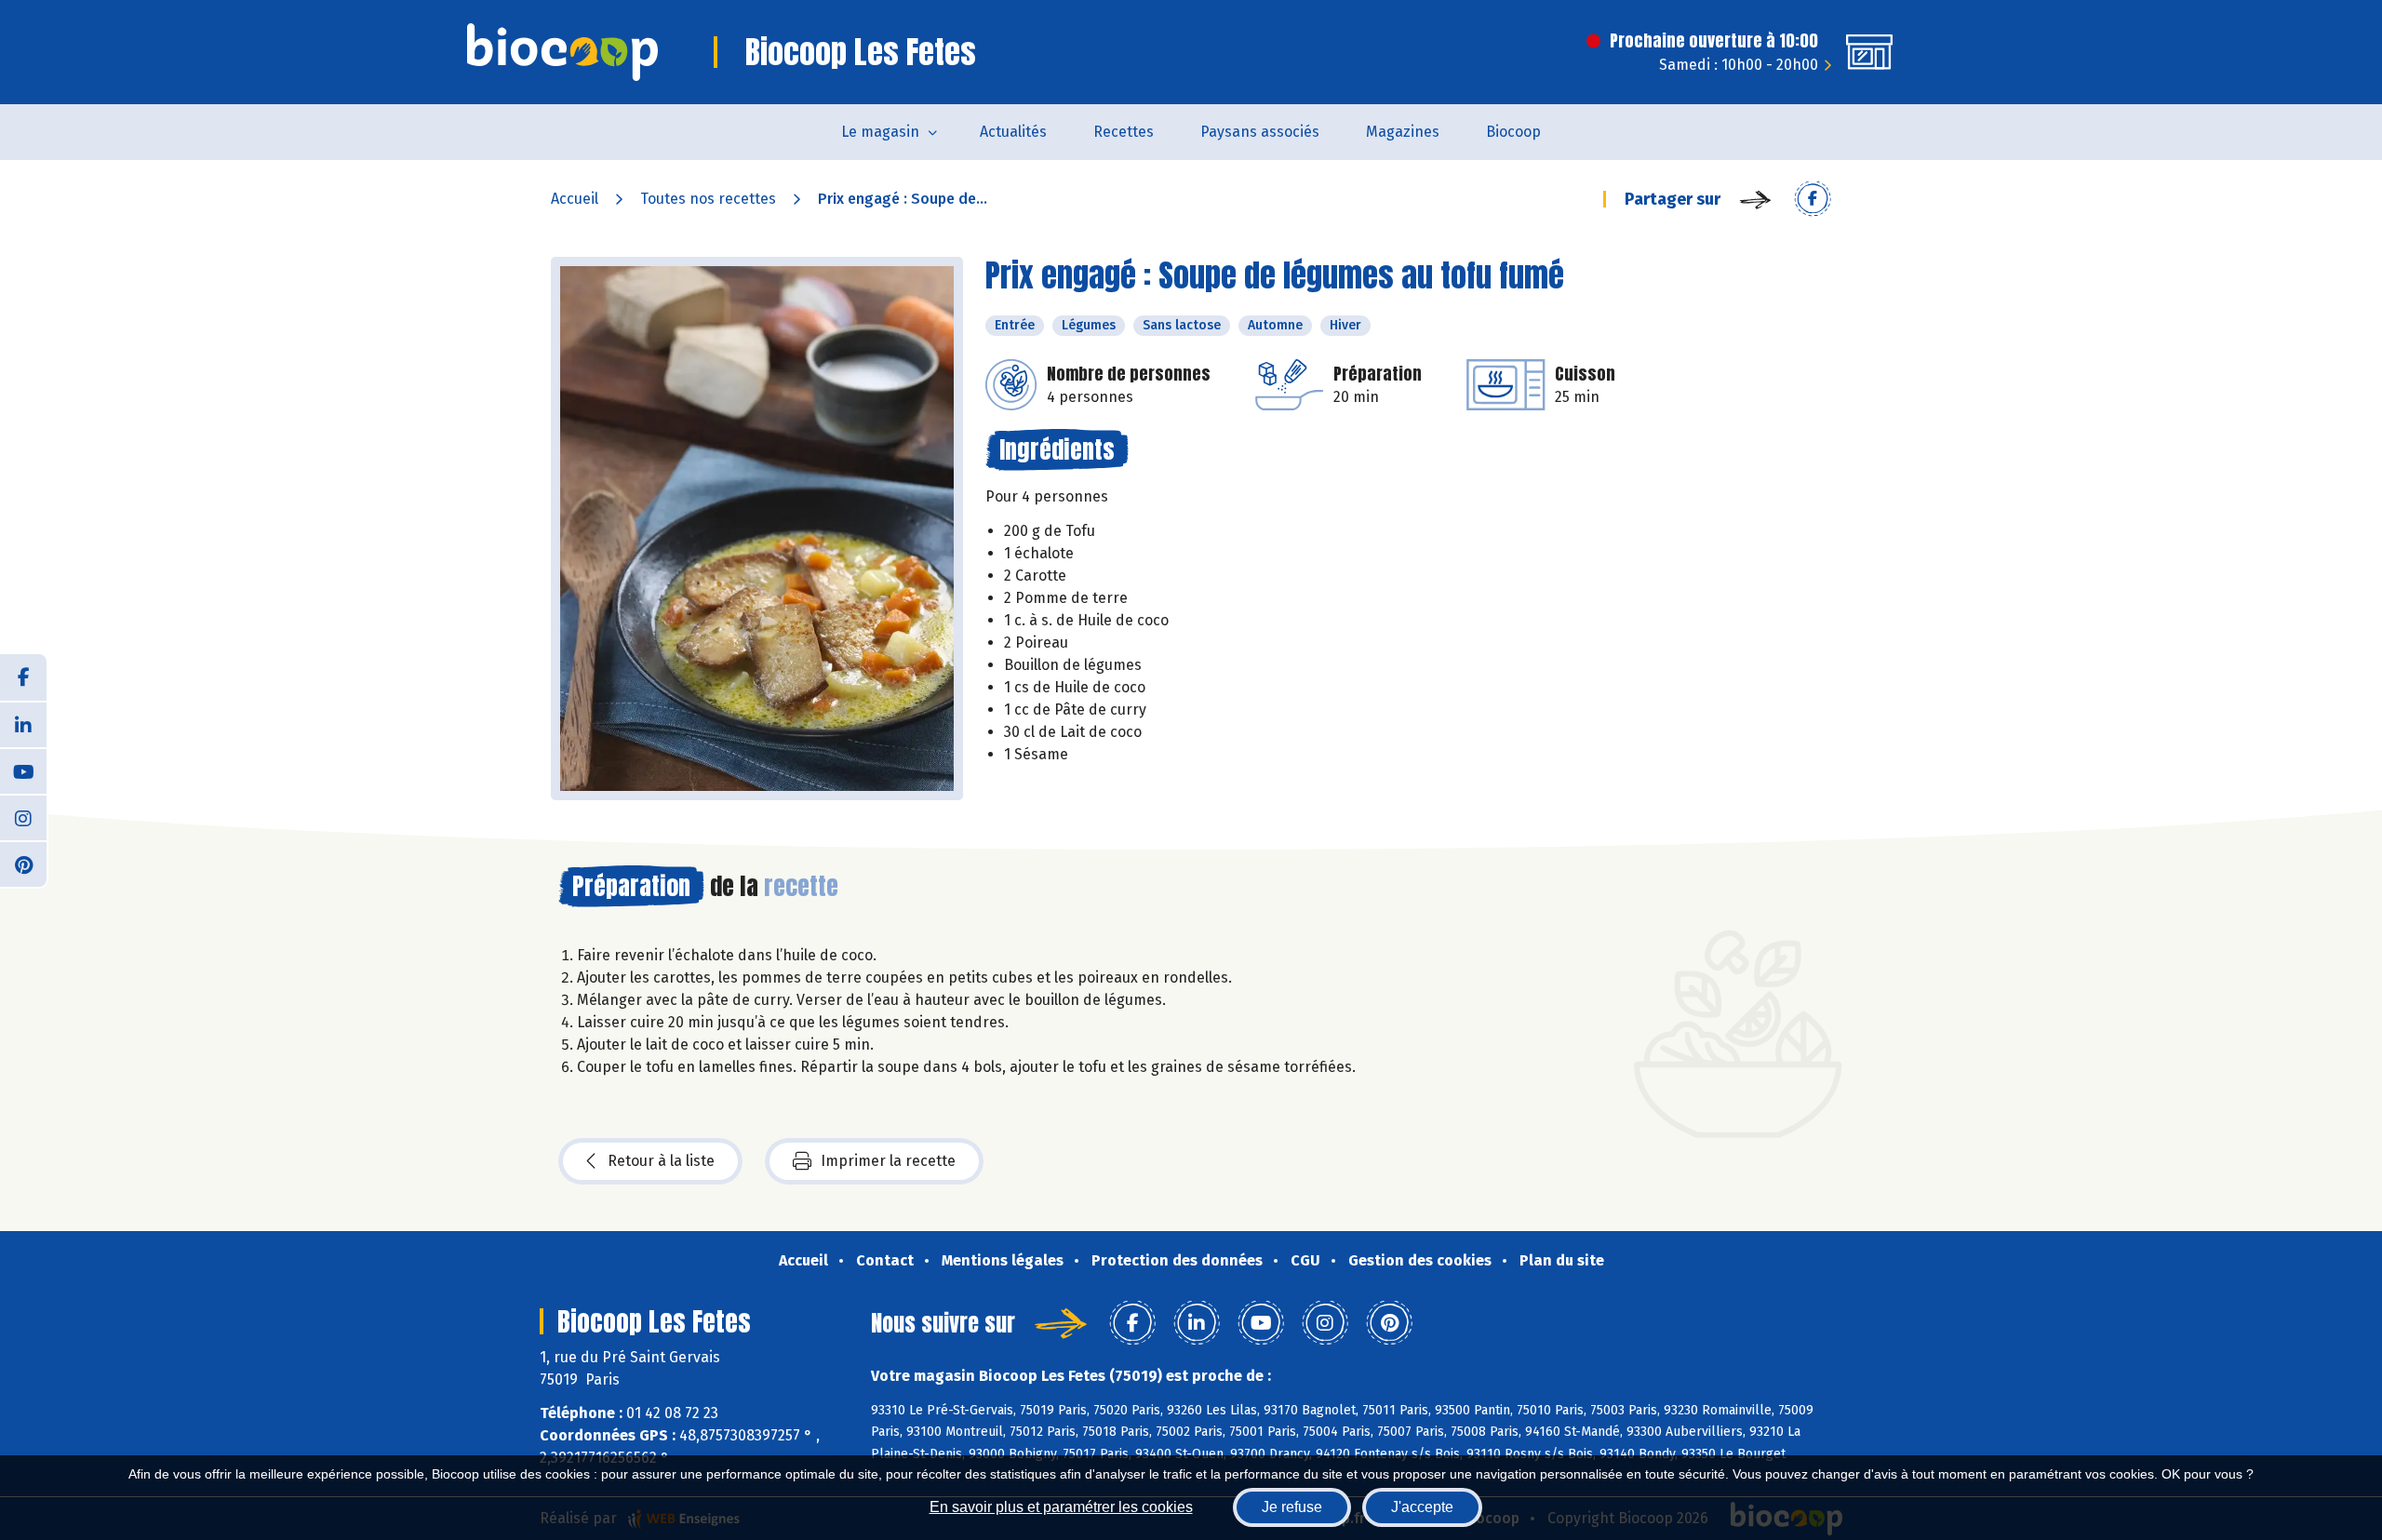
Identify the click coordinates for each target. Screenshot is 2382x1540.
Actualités (1013, 132)
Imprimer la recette (888, 1161)
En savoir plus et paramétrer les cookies (1061, 1507)
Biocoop (1513, 132)
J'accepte (1422, 1507)
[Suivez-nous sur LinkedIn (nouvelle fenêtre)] (23, 724)
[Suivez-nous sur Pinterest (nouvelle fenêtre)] (23, 864)
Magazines (1403, 132)
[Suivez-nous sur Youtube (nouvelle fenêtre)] (23, 770)
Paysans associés (1260, 132)
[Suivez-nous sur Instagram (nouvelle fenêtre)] (23, 817)
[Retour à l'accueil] (562, 52)
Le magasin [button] (880, 132)
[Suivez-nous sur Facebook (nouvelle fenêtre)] (23, 677)
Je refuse (1292, 1507)
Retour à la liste (661, 1161)
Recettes (1124, 132)
